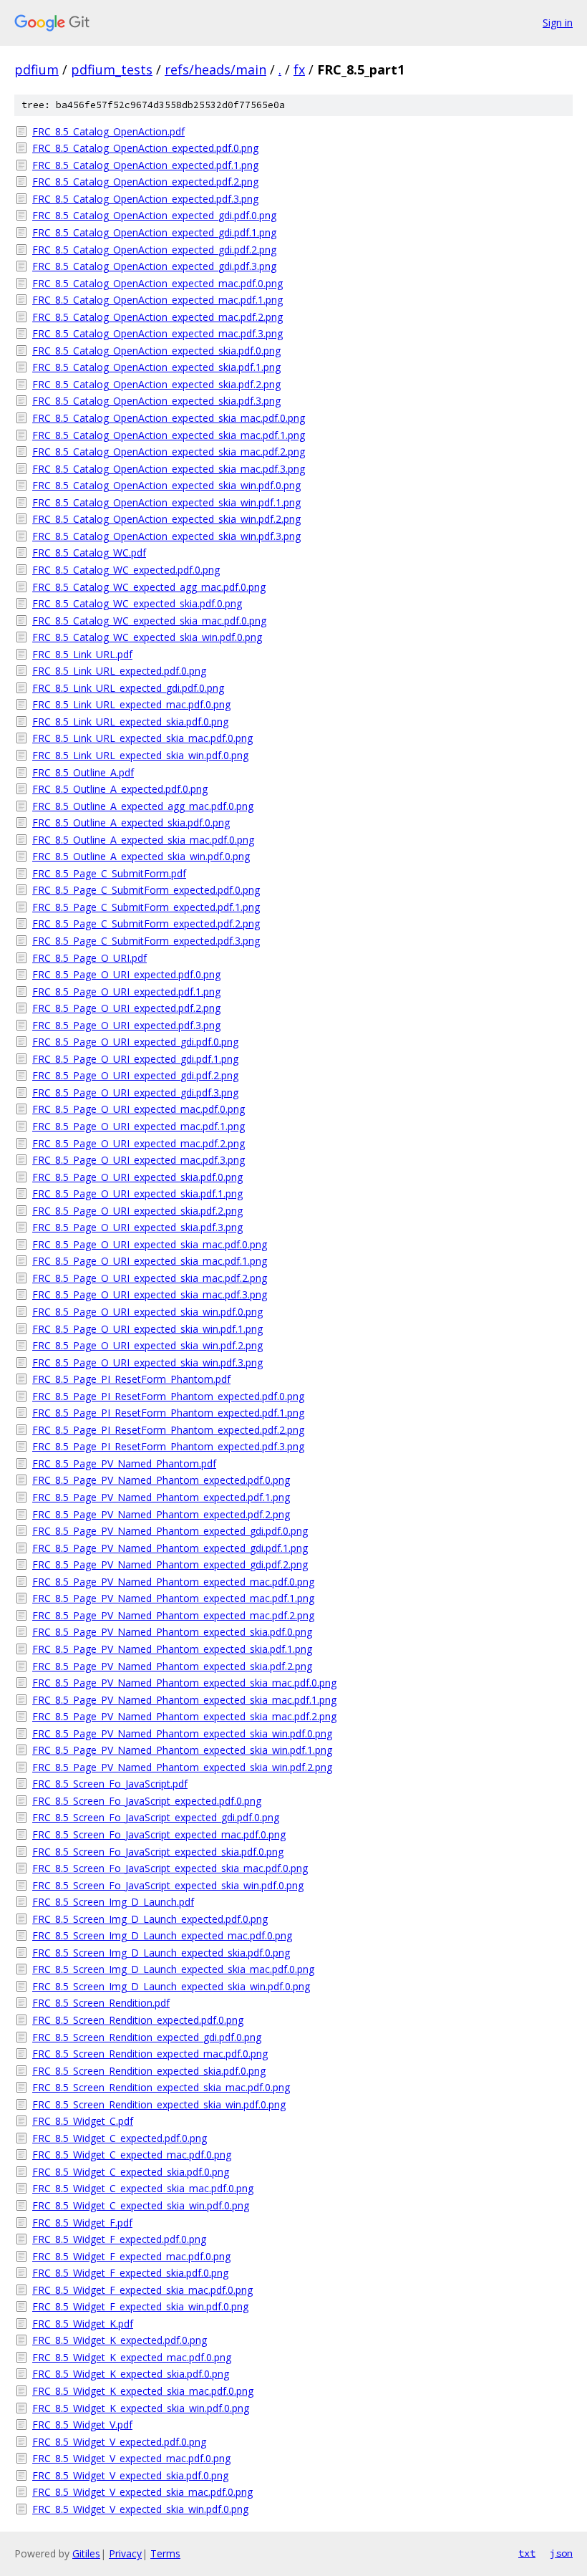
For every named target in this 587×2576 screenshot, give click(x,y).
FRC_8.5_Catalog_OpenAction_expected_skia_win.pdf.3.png (166, 536)
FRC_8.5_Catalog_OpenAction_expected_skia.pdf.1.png (156, 367)
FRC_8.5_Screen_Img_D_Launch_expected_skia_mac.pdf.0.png (173, 1969)
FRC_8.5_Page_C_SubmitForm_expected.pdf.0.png (146, 890)
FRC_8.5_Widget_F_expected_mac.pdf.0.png (131, 2256)
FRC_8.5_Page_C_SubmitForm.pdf (109, 873)
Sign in (558, 23)
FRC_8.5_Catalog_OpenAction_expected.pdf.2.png (145, 182)
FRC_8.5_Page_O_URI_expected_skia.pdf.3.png (137, 1227)
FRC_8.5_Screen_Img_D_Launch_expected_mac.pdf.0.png (162, 1935)
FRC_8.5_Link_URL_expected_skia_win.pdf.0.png (140, 755)
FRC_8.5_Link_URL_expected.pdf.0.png (119, 671)
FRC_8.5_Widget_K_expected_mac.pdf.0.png (132, 2357)
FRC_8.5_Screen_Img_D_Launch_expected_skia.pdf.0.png (161, 1953)
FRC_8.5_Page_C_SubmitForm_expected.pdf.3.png (146, 941)
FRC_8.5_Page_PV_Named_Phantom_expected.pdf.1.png (161, 1497)
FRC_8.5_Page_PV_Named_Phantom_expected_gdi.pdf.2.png (170, 1564)
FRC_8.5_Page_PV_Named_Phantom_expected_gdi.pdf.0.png (170, 1531)
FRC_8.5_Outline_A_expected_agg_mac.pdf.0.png (143, 806)
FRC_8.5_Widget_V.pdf (82, 2425)
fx (299, 69)
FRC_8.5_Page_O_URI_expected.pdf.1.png (126, 992)
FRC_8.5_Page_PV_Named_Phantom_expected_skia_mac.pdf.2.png (184, 1716)
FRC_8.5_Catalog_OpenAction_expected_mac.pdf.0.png (157, 283)
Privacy (125, 2553)
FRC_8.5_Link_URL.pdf (82, 654)
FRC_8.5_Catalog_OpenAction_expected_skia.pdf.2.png (156, 384)
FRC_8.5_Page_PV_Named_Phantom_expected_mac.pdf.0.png (173, 1582)
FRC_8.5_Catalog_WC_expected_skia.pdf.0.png (137, 603)
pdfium (37, 69)
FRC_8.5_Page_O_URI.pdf (89, 958)
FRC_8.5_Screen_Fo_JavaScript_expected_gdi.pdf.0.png (156, 1817)
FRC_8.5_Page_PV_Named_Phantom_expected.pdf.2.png (161, 1514)
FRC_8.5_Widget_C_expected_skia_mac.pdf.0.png (143, 2188)
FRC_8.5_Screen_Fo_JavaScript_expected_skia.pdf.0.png (158, 1852)
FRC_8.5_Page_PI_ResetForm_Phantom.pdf (131, 1379)
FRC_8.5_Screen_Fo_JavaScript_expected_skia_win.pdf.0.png (168, 1885)
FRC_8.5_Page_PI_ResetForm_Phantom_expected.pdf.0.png (168, 1396)
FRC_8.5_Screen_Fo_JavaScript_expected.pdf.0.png (147, 1801)
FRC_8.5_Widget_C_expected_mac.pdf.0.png (132, 2155)
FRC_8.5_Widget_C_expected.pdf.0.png (120, 2138)
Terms (165, 2553)
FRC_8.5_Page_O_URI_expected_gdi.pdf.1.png (135, 1059)
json (561, 2553)
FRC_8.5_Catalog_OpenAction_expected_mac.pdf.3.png (157, 333)
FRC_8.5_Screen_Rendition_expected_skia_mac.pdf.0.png (161, 2087)
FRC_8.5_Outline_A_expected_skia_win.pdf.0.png (141, 856)
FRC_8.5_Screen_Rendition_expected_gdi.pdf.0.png (147, 2037)
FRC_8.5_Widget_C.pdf (83, 2121)
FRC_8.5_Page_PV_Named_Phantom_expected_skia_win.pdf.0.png (182, 1733)
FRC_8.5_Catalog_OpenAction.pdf (108, 131)
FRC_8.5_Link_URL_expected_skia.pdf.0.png (130, 722)
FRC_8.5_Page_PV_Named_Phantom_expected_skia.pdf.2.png (172, 1666)
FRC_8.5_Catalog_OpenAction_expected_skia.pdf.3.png (156, 401)
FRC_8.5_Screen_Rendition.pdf (101, 2003)
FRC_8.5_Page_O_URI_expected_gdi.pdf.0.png (135, 1042)
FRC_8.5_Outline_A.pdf (83, 772)
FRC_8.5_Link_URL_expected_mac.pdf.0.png (131, 704)
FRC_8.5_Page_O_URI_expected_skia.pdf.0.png (137, 1177)
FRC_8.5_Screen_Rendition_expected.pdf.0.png (138, 2020)
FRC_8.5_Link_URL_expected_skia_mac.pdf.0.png (142, 738)
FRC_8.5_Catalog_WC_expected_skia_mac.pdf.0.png (149, 621)
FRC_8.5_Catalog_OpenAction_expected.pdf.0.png (145, 148)
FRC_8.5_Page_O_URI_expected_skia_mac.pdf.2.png (150, 1278)
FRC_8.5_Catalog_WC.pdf (89, 553)
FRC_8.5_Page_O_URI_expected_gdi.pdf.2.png (135, 1075)
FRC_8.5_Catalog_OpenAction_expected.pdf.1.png (145, 165)
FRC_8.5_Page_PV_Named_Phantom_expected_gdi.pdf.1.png (170, 1548)
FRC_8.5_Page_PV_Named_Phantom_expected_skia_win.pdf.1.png (182, 1750)
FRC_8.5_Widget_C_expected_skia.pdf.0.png (131, 2172)
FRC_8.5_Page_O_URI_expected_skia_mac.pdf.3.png (150, 1294)
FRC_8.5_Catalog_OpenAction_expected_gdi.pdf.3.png (154, 266)
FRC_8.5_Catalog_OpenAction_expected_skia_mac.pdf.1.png (169, 435)
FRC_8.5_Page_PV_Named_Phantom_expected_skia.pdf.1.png (172, 1649)
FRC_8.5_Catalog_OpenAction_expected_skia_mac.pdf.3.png (169, 469)
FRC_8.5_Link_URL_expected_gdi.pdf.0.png (128, 688)
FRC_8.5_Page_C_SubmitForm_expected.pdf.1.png (146, 907)
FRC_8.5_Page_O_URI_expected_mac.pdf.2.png (139, 1143)
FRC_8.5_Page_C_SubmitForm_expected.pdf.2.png (146, 923)
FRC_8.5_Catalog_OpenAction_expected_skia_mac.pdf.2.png (169, 452)
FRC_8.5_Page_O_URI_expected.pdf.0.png (126, 974)
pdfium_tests (112, 69)
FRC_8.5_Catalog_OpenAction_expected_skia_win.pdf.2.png (166, 519)
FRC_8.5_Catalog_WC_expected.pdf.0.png (126, 570)
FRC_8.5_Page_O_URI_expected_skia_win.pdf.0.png (147, 1312)
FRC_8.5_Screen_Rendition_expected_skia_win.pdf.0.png (159, 2104)
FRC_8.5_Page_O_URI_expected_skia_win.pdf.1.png (147, 1329)
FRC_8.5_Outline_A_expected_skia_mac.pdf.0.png (143, 840)
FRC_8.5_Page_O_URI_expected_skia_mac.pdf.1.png (150, 1261)
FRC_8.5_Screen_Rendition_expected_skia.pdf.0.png (149, 2071)
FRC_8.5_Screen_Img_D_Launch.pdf (113, 1902)
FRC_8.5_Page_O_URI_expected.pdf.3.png (126, 1025)
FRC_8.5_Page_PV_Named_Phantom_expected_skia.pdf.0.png (172, 1632)
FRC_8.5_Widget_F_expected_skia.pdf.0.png (130, 2273)
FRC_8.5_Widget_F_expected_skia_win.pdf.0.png (140, 2306)
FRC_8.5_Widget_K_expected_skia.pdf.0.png (131, 2374)
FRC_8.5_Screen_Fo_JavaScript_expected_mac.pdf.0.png (159, 1834)
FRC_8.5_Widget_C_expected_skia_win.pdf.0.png (141, 2205)
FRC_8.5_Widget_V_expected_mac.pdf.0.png (131, 2458)
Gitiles (86, 2553)
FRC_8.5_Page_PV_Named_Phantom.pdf (124, 1463)
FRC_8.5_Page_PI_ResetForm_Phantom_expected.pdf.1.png (168, 1413)
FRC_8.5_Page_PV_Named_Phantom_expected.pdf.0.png (161, 1480)
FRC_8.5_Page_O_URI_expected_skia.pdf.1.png (137, 1193)
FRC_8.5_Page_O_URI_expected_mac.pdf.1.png (139, 1126)
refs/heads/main (215, 69)
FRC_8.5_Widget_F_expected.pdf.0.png (119, 2239)
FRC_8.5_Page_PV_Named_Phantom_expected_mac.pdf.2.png (173, 1615)
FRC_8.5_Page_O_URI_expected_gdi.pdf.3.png (135, 1092)
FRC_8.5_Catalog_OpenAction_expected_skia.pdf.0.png (156, 351)
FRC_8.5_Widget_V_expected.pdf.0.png (119, 2442)
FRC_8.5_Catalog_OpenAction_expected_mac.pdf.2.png (157, 317)
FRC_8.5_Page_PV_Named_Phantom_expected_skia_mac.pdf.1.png (184, 1700)
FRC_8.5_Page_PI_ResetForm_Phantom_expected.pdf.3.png (168, 1446)
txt (527, 2553)
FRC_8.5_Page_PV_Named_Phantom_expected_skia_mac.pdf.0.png (184, 1683)
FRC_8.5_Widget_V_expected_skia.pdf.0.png (130, 2475)
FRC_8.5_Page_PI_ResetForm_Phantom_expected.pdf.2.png (168, 1430)
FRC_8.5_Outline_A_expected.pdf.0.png (120, 789)
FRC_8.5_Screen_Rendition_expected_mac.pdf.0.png (150, 2054)
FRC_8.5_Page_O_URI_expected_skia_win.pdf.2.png (147, 1345)
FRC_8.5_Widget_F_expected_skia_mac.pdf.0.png (142, 2290)
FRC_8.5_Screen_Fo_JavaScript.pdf (110, 1784)
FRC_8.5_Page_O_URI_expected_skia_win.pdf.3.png (147, 1362)
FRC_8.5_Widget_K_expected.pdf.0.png (120, 2340)
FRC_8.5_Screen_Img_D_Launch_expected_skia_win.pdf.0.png (171, 1986)
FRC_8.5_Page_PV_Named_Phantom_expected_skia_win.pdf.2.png (182, 1767)
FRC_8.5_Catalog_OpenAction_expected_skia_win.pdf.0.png (166, 485)
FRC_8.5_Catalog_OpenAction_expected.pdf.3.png (145, 199)
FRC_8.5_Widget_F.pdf (82, 2223)
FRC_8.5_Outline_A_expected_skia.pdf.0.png (131, 823)
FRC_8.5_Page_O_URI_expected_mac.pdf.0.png (139, 1109)
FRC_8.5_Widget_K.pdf (83, 2324)
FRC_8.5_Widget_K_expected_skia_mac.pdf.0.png (143, 2391)
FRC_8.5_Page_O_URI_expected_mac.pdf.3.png (139, 1160)
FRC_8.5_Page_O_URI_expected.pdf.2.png (126, 1008)
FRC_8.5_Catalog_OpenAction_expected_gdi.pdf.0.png (154, 215)
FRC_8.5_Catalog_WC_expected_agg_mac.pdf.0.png (149, 587)
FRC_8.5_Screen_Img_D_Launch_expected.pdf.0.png (150, 1919)
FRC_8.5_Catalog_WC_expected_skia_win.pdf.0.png (147, 637)
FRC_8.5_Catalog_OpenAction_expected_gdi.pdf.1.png (154, 232)
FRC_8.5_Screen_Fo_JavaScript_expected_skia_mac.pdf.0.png (170, 1868)
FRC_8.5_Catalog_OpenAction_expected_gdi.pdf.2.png (154, 250)
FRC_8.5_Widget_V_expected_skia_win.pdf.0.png (140, 2509)
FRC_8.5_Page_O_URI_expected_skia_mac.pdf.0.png (150, 1244)
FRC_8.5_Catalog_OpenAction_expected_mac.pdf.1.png (157, 300)
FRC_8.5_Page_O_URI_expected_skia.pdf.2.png (137, 1211)
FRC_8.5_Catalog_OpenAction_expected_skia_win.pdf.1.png (166, 502)
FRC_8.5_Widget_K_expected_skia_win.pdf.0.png (141, 2408)
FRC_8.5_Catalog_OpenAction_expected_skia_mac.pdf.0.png (169, 418)
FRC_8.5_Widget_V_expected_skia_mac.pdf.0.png (142, 2492)
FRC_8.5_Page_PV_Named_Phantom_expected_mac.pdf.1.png (173, 1598)
